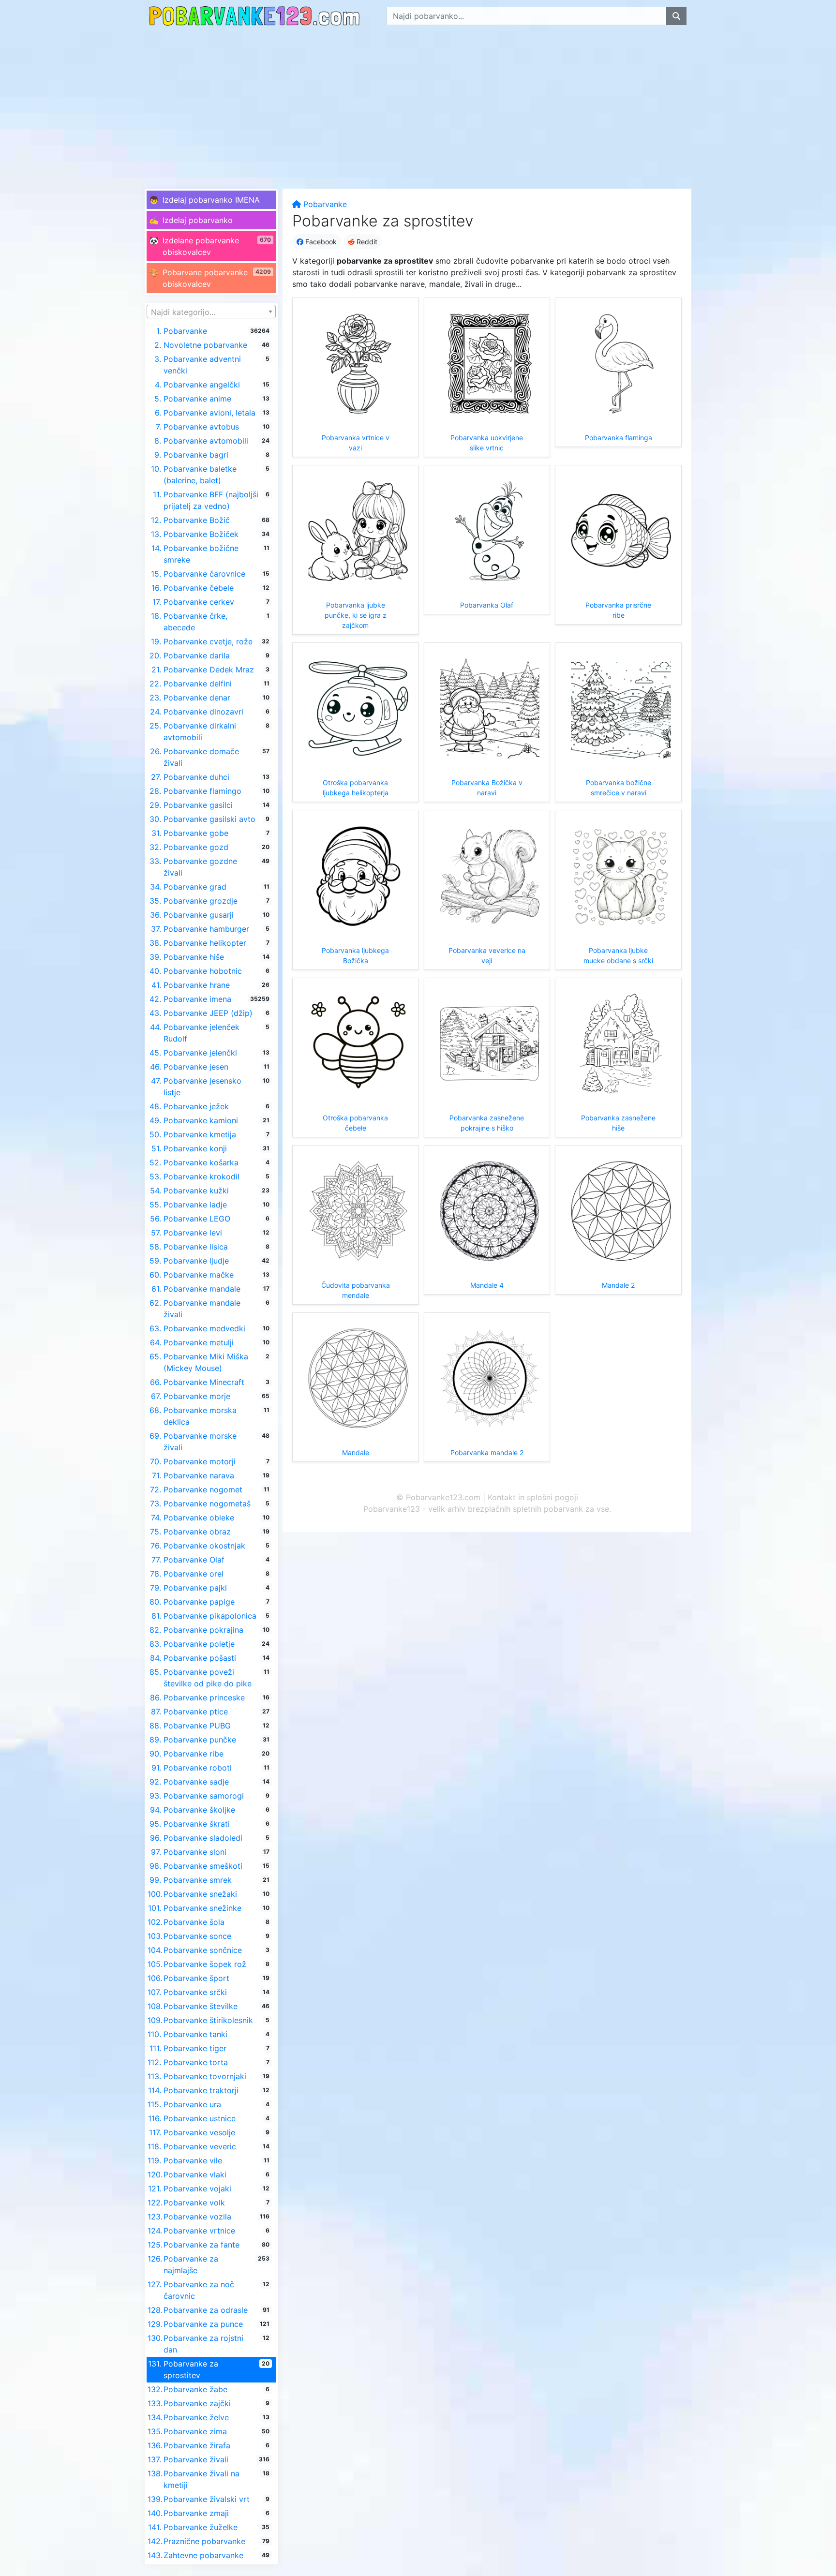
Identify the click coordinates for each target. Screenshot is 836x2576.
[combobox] (211, 312)
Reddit (366, 242)
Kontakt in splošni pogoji (533, 1497)
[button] (211, 200)
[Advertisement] (418, 104)
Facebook (320, 242)
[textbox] (211, 312)
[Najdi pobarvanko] (676, 16)
